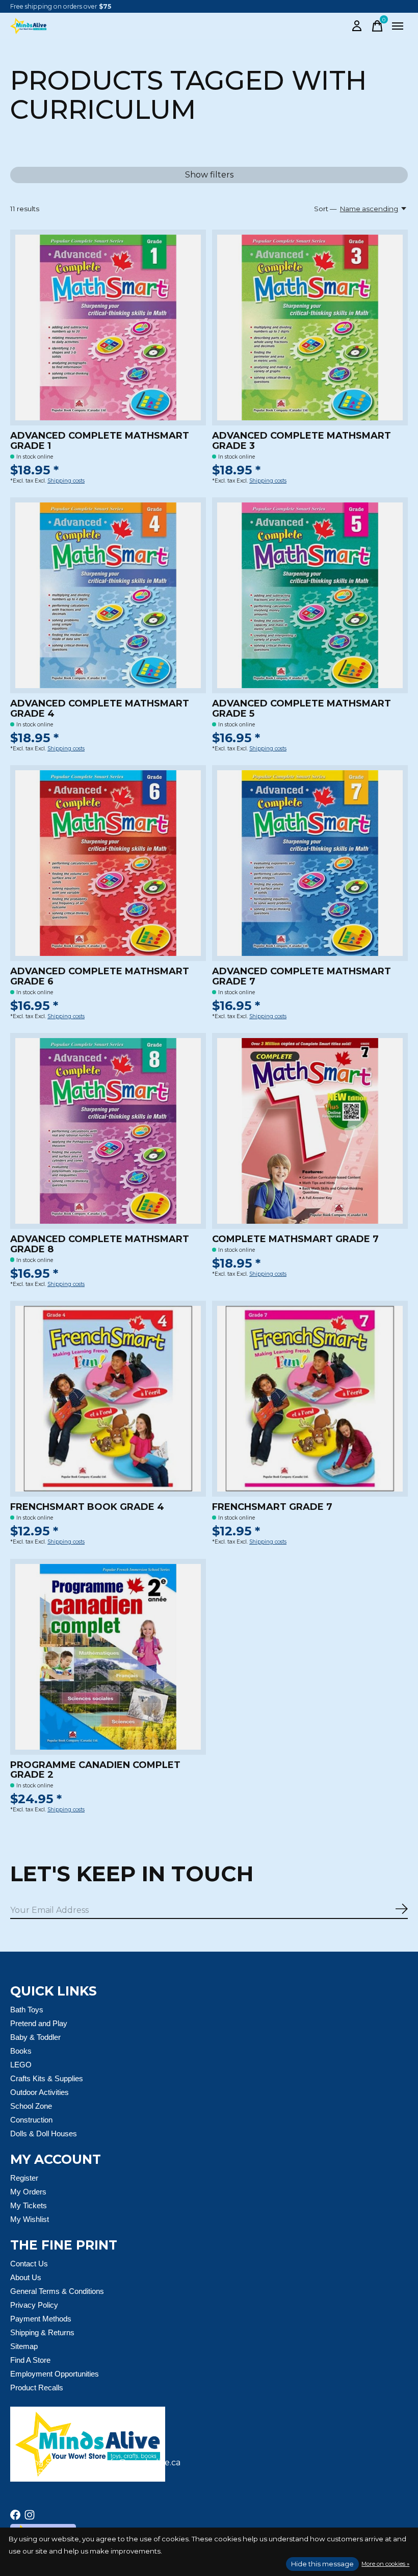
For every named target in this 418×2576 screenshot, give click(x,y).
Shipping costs (66, 481)
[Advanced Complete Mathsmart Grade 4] (108, 595)
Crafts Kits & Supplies (47, 2078)
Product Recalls (37, 2388)
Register (24, 2178)
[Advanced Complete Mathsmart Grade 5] (310, 595)
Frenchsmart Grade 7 (272, 1507)
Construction (31, 2120)
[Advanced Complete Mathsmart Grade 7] (310, 863)
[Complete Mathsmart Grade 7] (310, 1131)
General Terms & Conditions (57, 2291)
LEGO (21, 2065)
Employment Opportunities (55, 2374)
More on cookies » (385, 2564)
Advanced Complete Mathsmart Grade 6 (100, 976)
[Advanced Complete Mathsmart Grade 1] (108, 327)
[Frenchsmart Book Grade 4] (108, 1399)
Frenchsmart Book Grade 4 (87, 1507)
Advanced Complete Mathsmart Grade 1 (100, 441)
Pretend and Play (39, 2023)
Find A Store (30, 2360)
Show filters (209, 175)
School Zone (31, 2106)
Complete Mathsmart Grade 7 (295, 1239)
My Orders (28, 2192)
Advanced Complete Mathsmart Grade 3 (302, 441)
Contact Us (29, 2264)
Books (21, 2051)
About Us (26, 2277)
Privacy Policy (34, 2305)
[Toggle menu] (398, 26)
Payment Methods (41, 2319)
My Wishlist (30, 2219)
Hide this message (322, 2564)
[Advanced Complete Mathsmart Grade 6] (108, 863)
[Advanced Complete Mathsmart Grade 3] (310, 327)
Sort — (325, 209)
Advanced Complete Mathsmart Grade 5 (302, 709)
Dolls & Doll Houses (44, 2133)
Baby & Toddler (35, 2037)
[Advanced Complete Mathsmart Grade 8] (108, 1131)
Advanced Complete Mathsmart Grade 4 (100, 709)
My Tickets (29, 2205)
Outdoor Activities (40, 2092)
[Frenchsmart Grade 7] (310, 1399)
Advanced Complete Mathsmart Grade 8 (100, 1244)
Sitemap (24, 2346)
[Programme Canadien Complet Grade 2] (108, 1657)
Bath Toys (27, 2010)
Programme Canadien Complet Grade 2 (95, 1770)
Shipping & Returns (42, 2332)
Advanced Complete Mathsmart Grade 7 (302, 976)
